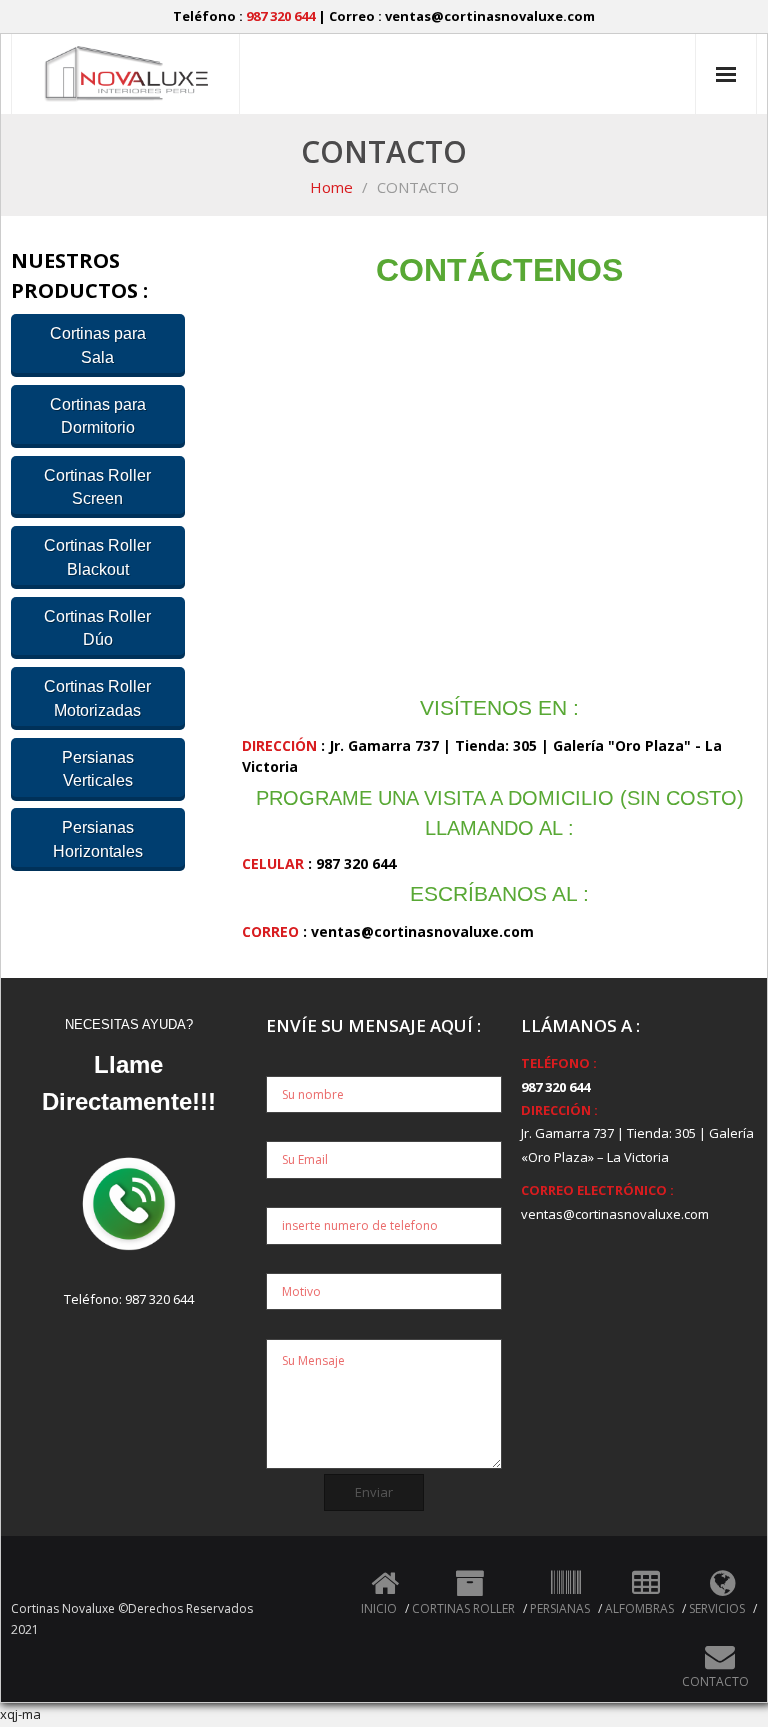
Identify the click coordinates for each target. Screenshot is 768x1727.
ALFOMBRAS (639, 1608)
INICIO (379, 1608)
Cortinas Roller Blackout (97, 557)
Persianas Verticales (98, 769)
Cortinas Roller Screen (97, 487)
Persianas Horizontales (98, 839)
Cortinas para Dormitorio (98, 416)
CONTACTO (715, 1681)
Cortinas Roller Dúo (97, 628)
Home (331, 187)
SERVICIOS (717, 1608)
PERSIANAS (560, 1608)
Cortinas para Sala (98, 345)
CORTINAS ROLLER (463, 1608)
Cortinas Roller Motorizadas (97, 698)
